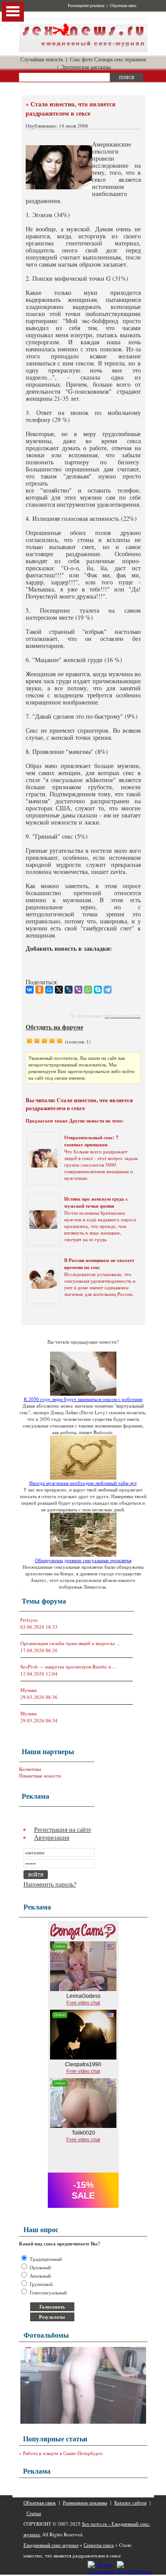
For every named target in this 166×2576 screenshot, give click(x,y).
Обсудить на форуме (54, 1027)
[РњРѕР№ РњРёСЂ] (49, 990)
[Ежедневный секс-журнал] (83, 50)
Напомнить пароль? (50, 1884)
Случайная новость (42, 59)
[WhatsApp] (88, 990)
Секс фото (81, 59)
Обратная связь (123, 6)
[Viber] (78, 990)
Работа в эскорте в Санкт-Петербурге (63, 2453)
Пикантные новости (40, 1776)
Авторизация (52, 1837)
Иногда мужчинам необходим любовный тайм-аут (83, 1483)
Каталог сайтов (130, 2503)
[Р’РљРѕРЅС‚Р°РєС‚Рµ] (30, 990)
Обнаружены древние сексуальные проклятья (83, 1560)
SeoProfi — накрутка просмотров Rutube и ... (68, 1666)
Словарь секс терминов (120, 59)
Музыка (29, 1690)
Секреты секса (99, 2545)
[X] (59, 990)
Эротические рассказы (86, 67)
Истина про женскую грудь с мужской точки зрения (96, 1202)
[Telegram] (108, 990)
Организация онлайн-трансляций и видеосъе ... (70, 1643)
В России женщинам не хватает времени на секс (99, 1264)
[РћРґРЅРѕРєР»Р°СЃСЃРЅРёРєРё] (39, 990)
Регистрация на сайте (63, 1829)
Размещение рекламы (86, 6)
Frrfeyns (29, 1620)
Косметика (30, 1769)
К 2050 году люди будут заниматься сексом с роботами (83, 1399)
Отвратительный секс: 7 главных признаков (91, 1141)
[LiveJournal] (69, 990)
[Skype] (98, 990)
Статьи (34, 2513)
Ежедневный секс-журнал (51, 2545)
